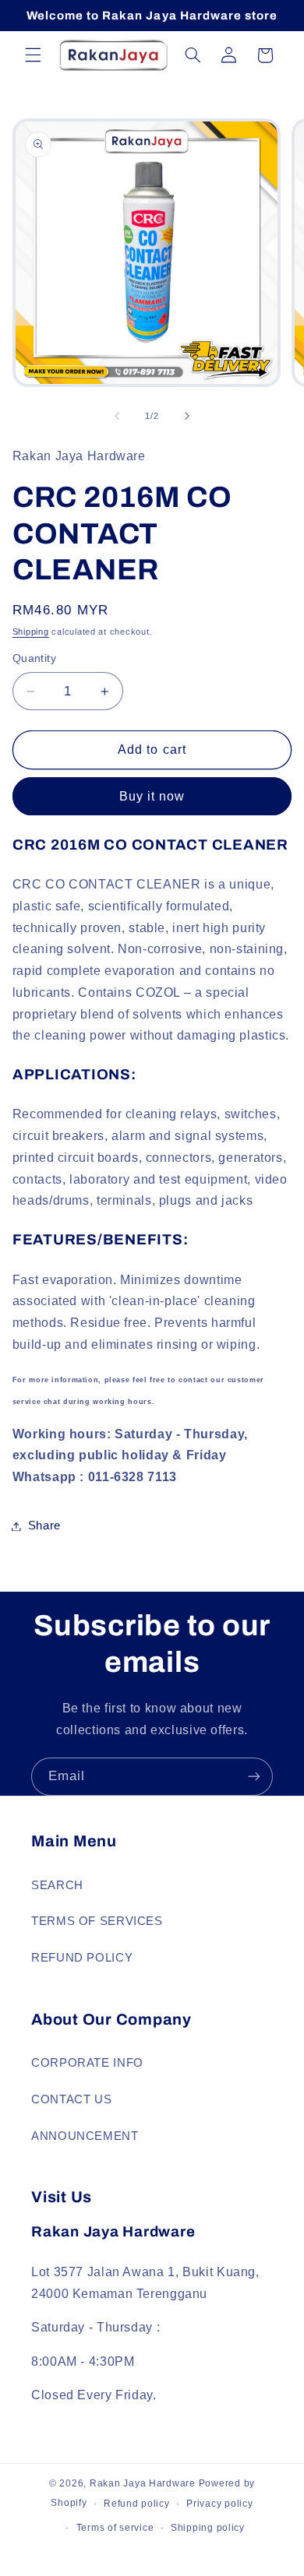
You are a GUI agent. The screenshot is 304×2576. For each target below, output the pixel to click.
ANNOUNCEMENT (85, 2136)
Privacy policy (219, 2504)
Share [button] (44, 1526)
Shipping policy (208, 2528)
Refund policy (137, 2504)
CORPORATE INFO (87, 2063)
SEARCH (57, 1885)
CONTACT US (71, 2099)
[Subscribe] (254, 1777)
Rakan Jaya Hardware (143, 2483)
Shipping (31, 632)
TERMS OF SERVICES (97, 1921)
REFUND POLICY (82, 1958)
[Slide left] (117, 416)
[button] (33, 55)
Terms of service (115, 2528)
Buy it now (152, 796)
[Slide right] (187, 416)
